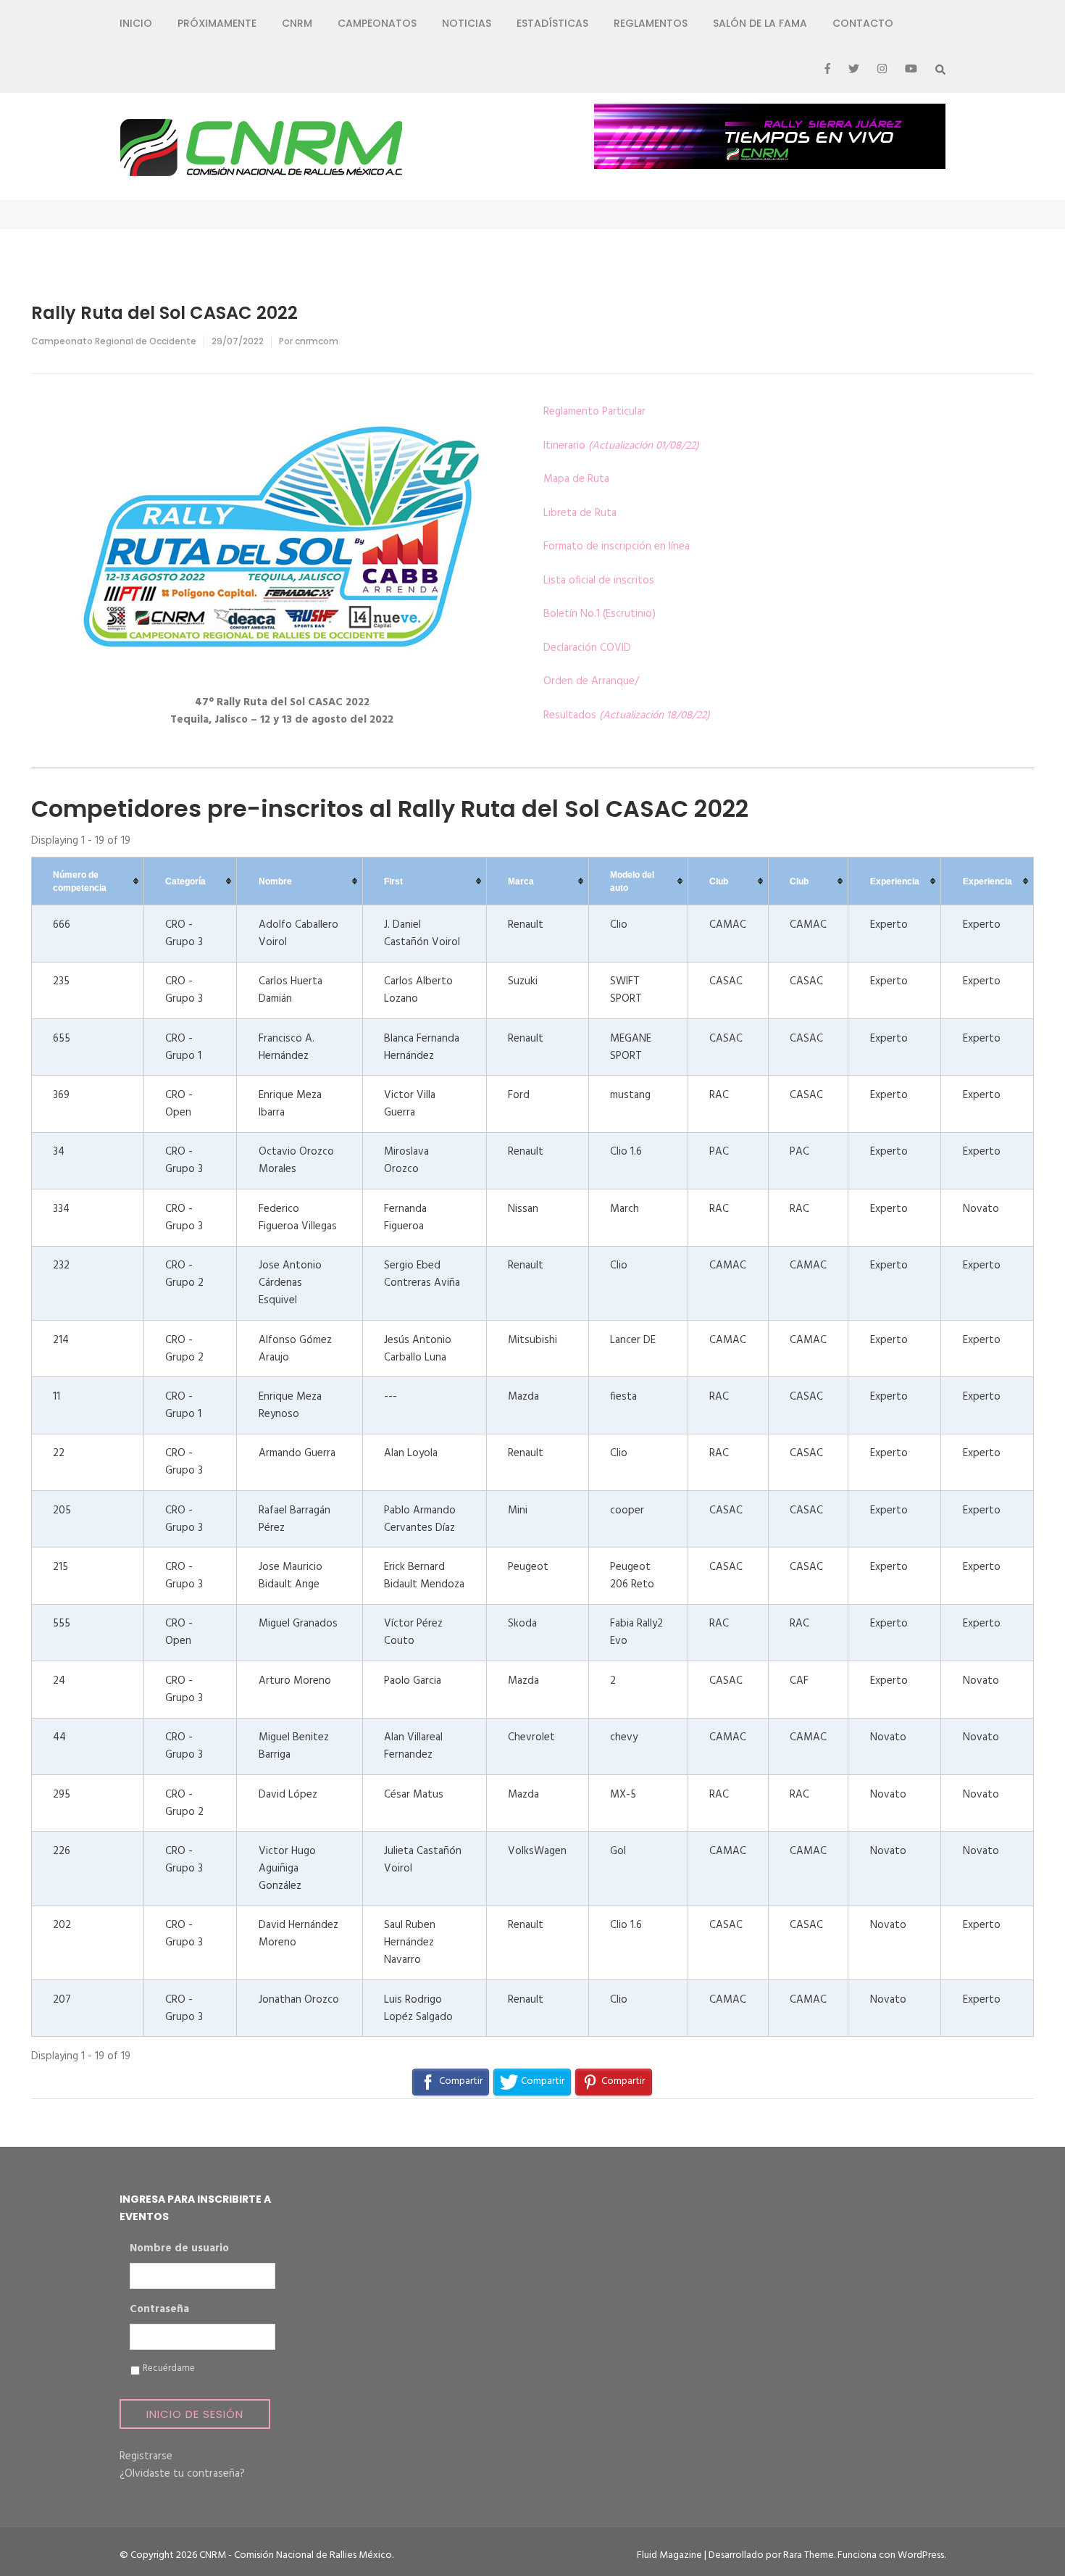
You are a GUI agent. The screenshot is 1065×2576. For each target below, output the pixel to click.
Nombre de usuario (179, 2249)
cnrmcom (317, 341)
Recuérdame (169, 2369)
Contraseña (159, 2310)
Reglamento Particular (594, 412)
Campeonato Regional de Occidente (114, 341)
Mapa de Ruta (576, 479)
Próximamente (217, 23)
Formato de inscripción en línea (617, 547)
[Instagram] (882, 70)
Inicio (136, 23)
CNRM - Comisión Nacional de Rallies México (296, 2555)
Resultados (627, 715)
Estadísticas (552, 23)
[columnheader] (88, 881)
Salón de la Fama (760, 23)
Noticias (467, 23)
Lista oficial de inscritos (599, 581)
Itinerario (621, 446)
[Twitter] (854, 70)
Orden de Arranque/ (591, 681)
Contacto (863, 23)
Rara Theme (809, 2555)
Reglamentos (651, 23)
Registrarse (146, 2456)
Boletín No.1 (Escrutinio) (600, 614)
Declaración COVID (587, 648)
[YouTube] (911, 70)
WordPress (921, 2555)
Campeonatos (377, 23)
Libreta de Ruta (580, 513)
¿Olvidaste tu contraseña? (182, 2474)
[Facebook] (827, 70)
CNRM (297, 23)
